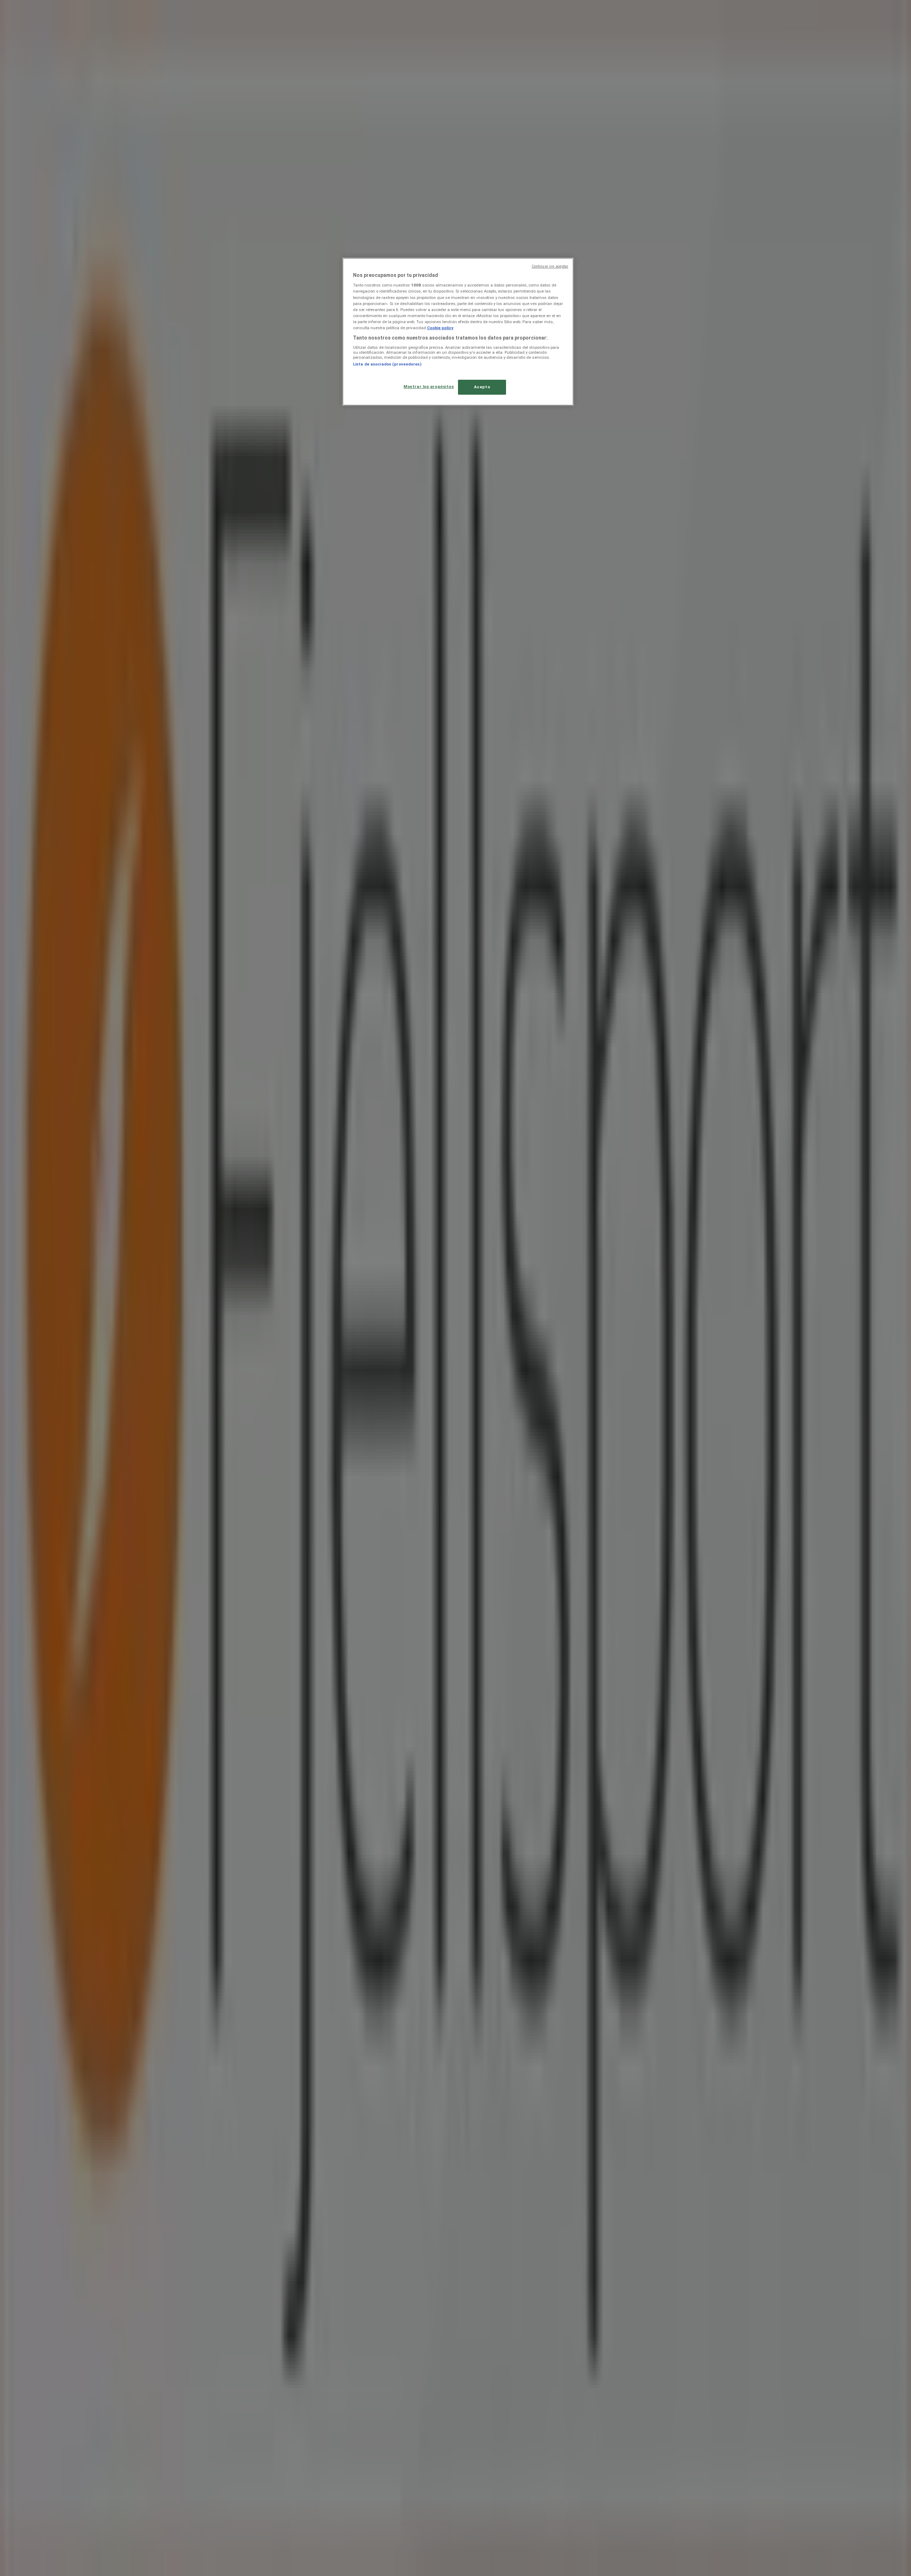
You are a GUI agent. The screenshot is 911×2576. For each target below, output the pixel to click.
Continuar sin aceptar (550, 266)
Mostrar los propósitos (429, 387)
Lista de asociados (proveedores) (387, 364)
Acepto (482, 387)
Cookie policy (440, 328)
